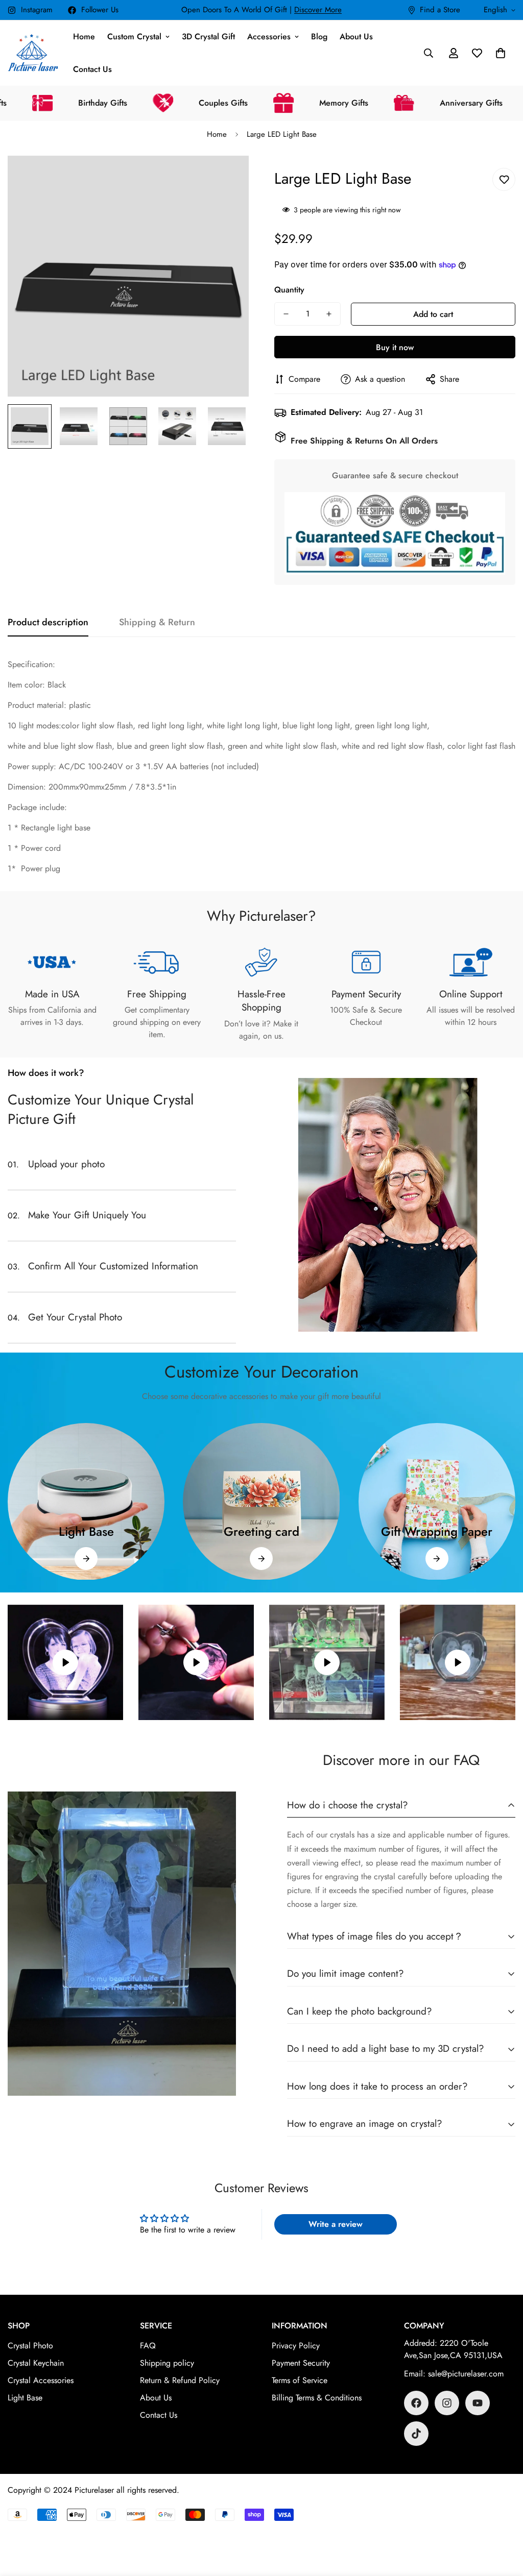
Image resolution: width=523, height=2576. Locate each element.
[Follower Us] (416, 2403)
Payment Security (301, 2363)
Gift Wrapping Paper (437, 1531)
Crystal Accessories (41, 2380)
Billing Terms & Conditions (317, 2398)
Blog (319, 36)
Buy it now (395, 347)
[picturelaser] (33, 53)
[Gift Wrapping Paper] (437, 1559)
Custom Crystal (134, 36)
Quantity (289, 290)
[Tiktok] (416, 2434)
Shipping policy (167, 2363)
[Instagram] (447, 2403)
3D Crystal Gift (208, 36)
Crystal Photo (30, 2346)
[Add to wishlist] (504, 179)
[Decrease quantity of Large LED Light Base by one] (286, 314)
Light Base (86, 1531)
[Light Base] (86, 1559)
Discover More (318, 10)
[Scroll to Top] (503, 2520)
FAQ (148, 2346)
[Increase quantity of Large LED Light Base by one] (329, 314)
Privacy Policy (296, 2346)
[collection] (86, 1501)
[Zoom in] (227, 177)
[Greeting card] (261, 1559)
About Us (356, 36)
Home (84, 36)
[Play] (65, 1662)
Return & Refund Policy (180, 2380)
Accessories (269, 36)
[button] (501, 53)
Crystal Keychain (36, 2363)
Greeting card (261, 1531)
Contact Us (92, 69)
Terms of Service (300, 2380)
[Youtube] (478, 2403)
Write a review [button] (336, 2224)
